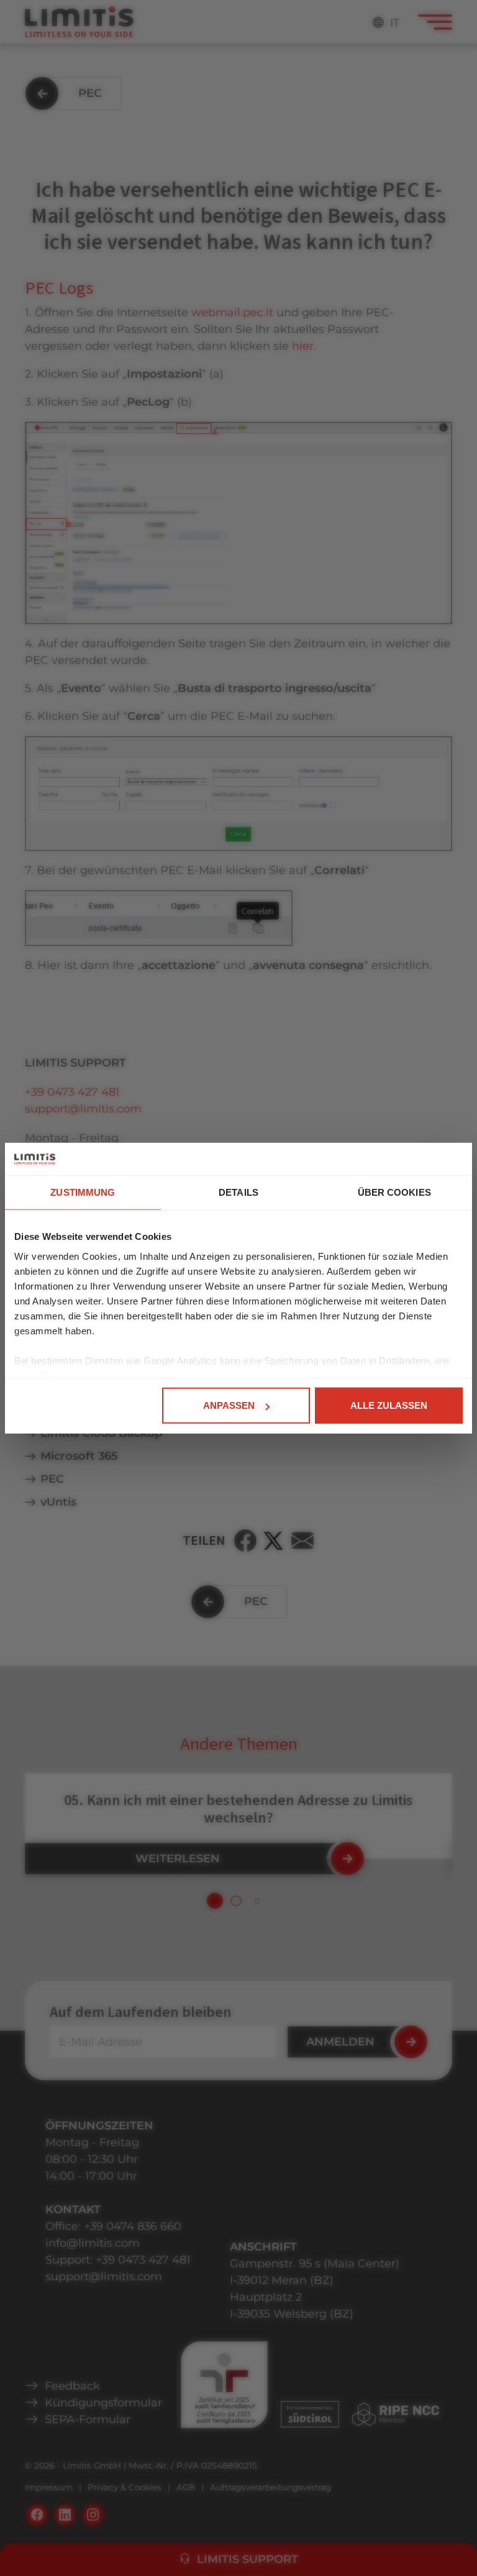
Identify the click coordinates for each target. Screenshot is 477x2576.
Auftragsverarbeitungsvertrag (270, 2487)
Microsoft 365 (79, 1456)
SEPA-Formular (88, 2419)
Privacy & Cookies (125, 2487)
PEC (52, 1479)
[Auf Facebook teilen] (245, 1541)
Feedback (72, 2386)
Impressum (49, 2487)
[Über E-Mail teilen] (302, 1541)
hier (303, 346)
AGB (186, 2487)
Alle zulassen (389, 1405)
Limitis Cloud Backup (101, 1433)
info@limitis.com (93, 2243)
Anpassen (229, 1405)
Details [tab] (238, 1192)
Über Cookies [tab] (394, 1192)
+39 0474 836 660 (133, 2226)
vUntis (58, 1502)
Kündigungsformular (103, 2403)
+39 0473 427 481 (72, 1092)
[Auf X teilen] (274, 1541)
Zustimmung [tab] (83, 1192)
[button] (215, 1901)
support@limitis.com (83, 1109)
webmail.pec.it (232, 312)
